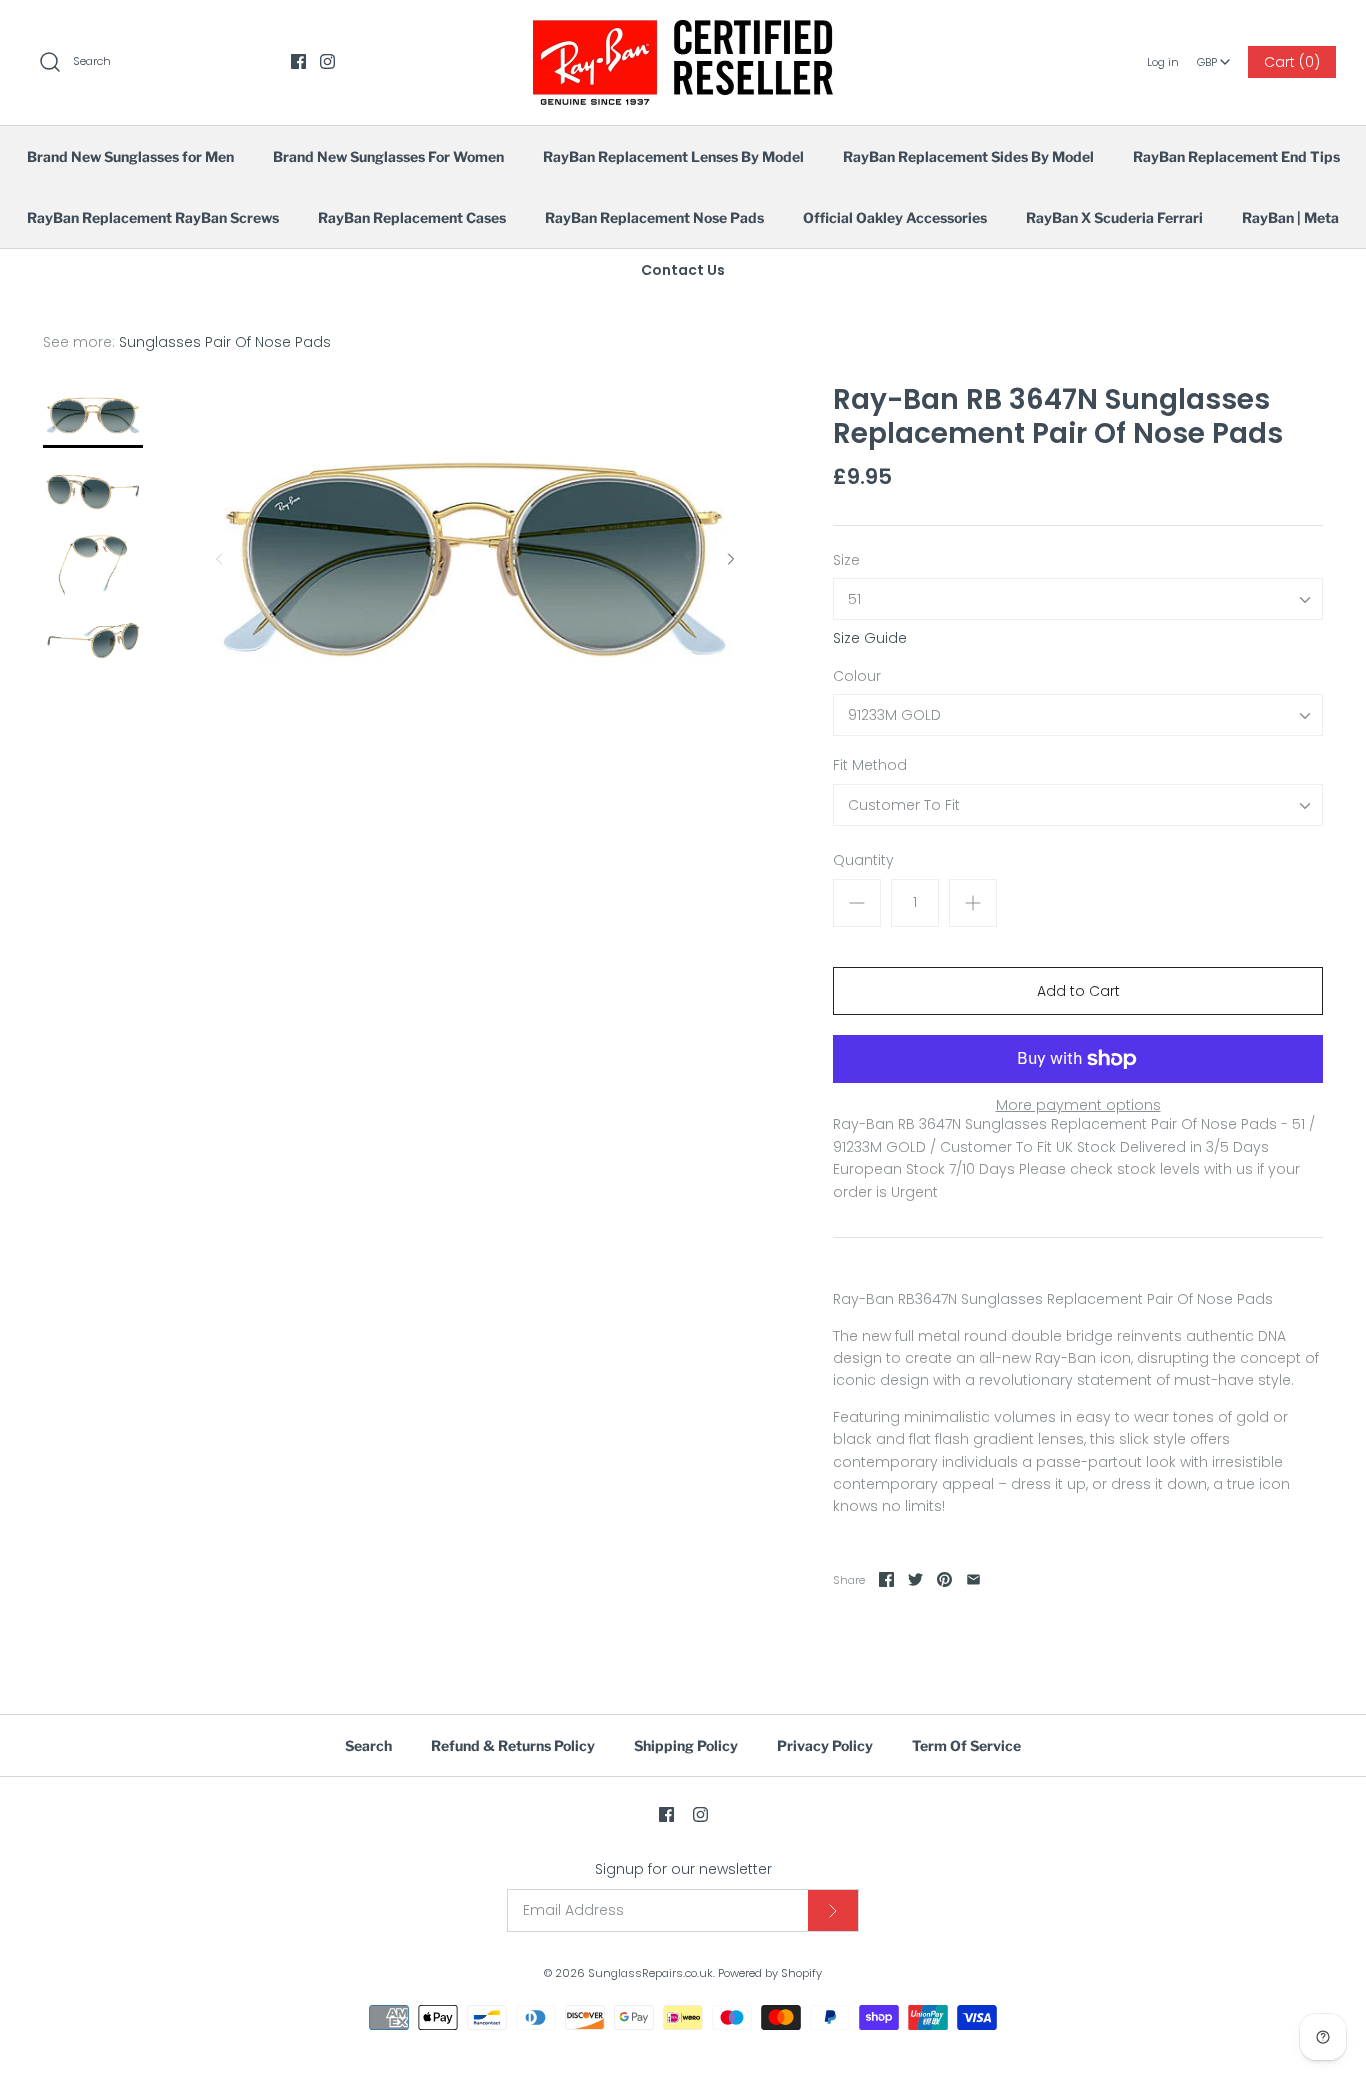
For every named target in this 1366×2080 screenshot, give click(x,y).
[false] (93, 415)
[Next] (731, 559)
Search (368, 1745)
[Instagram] (327, 61)
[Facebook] (298, 61)
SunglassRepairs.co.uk (650, 1973)
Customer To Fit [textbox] (904, 805)
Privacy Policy (825, 1745)
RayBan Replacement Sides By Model (968, 156)
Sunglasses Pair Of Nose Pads (225, 342)
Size (846, 560)
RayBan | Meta (1290, 217)
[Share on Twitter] (915, 1579)
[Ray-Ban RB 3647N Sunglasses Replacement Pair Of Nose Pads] (93, 490)
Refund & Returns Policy (513, 1745)
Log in (1163, 62)
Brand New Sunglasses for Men (130, 156)
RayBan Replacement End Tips (1236, 156)
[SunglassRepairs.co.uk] (683, 31)
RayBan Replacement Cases (412, 217)
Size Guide (870, 638)
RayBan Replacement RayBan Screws (153, 217)
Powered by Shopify (770, 1973)
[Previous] (219, 559)
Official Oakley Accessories (895, 217)
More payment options (1078, 1105)
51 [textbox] (854, 599)
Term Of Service (966, 1745)
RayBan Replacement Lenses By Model (673, 156)
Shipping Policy (686, 1745)
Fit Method (870, 765)
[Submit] (833, 1910)
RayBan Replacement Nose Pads (654, 217)
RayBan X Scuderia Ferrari (1114, 217)
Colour (857, 676)
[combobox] (1213, 55)
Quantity (863, 860)
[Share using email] (973, 1579)
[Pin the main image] (944, 1579)
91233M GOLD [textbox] (894, 715)
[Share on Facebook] (886, 1579)
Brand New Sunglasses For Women (388, 156)
